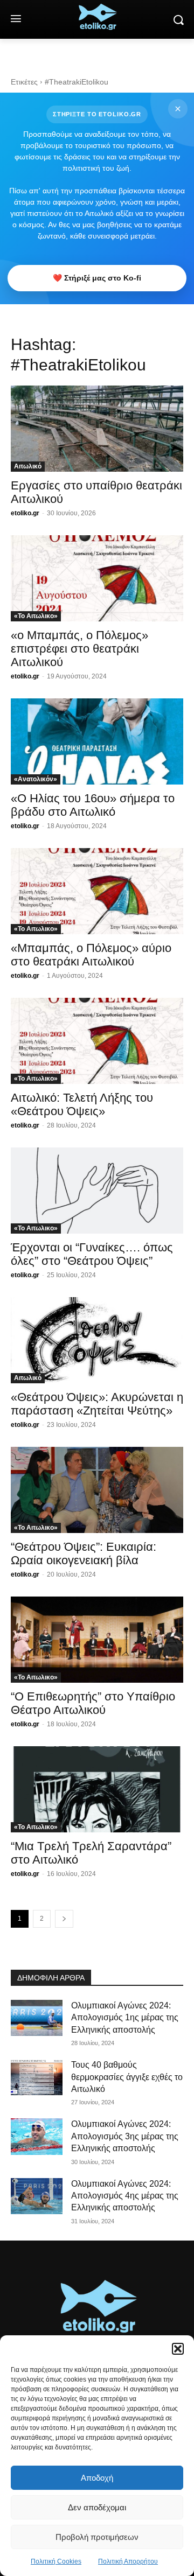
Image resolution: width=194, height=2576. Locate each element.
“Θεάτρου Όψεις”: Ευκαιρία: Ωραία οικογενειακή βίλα (84, 1553)
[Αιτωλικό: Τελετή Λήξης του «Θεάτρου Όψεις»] (97, 1041)
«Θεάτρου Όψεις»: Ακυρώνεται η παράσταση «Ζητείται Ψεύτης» (97, 1404)
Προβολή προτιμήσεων (97, 2537)
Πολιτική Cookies (56, 2561)
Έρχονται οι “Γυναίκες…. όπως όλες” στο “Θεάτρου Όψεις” (92, 1254)
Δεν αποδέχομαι (97, 2507)
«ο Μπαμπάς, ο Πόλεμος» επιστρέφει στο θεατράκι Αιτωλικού (79, 649)
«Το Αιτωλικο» (36, 616)
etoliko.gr (25, 513)
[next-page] (64, 1919)
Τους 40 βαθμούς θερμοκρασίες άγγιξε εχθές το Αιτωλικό (127, 2077)
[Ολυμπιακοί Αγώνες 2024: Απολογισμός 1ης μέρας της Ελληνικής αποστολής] (37, 2018)
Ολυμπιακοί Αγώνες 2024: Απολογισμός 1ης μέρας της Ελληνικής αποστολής (125, 2018)
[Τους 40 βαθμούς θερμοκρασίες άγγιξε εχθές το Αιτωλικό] (37, 2077)
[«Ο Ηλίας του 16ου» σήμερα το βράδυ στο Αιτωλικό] (97, 741)
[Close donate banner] (178, 109)
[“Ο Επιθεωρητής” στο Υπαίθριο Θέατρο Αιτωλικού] (97, 1640)
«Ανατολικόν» (36, 779)
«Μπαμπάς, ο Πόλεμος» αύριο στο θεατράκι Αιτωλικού (91, 955)
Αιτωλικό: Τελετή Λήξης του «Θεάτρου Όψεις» (82, 1104)
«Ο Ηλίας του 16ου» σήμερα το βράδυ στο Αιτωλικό (93, 805)
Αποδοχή (97, 2478)
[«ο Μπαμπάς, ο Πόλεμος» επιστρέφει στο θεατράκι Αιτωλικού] (97, 578)
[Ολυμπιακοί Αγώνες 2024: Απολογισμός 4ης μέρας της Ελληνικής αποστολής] (37, 2196)
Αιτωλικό (28, 466)
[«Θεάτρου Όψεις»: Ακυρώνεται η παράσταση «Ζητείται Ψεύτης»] (97, 1340)
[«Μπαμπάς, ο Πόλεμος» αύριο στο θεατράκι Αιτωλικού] (97, 891)
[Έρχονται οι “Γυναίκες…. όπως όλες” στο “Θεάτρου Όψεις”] (97, 1191)
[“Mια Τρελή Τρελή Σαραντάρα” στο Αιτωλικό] (97, 1789)
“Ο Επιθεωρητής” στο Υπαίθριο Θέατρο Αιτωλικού (93, 1703)
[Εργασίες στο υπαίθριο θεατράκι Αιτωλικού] (97, 429)
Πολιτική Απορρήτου (128, 2561)
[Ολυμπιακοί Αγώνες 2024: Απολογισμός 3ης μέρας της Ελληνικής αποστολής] (37, 2136)
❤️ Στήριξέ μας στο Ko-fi (97, 278)
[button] (178, 2349)
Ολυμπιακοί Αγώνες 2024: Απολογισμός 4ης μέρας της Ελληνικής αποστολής (125, 2196)
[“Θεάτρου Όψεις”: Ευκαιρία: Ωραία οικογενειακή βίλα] (97, 1490)
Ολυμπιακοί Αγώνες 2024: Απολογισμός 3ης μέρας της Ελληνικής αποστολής (125, 2136)
